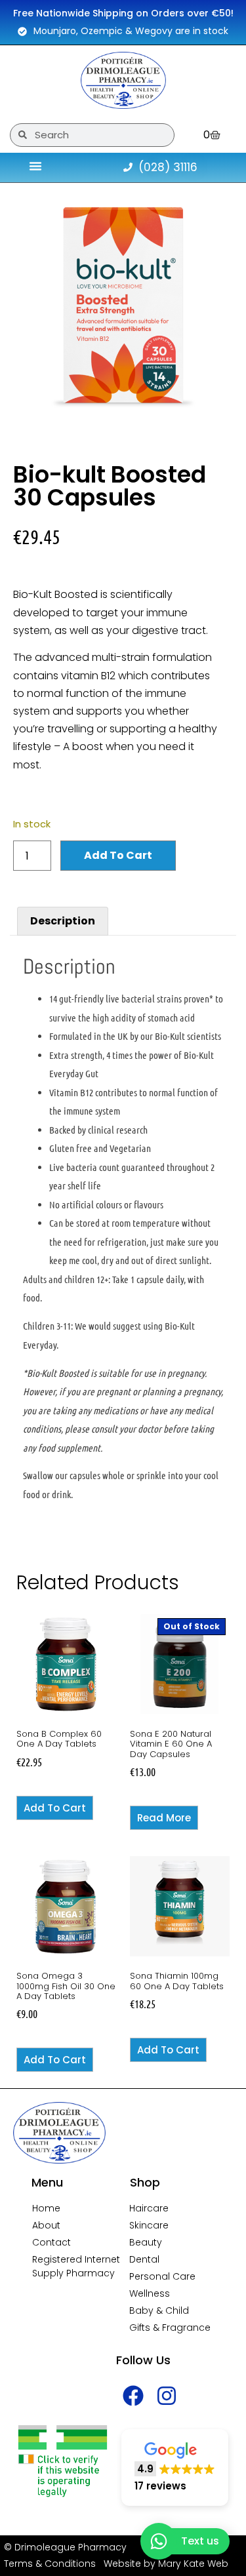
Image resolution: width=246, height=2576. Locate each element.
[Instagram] (167, 2396)
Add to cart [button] (55, 1808)
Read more (164, 1818)
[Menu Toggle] (35, 166)
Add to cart (118, 855)
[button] (175, 2467)
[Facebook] (133, 2396)
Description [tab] (63, 921)
